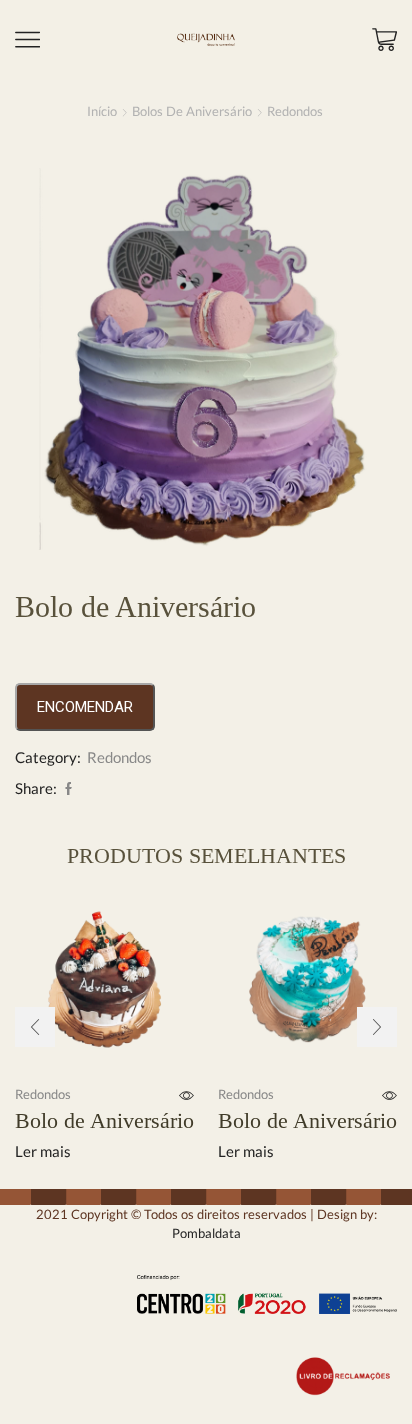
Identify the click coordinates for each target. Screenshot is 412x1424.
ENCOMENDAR (85, 707)
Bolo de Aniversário (104, 1120)
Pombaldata (206, 1233)
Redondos (295, 111)
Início (102, 111)
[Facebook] (66, 789)
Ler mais (43, 1151)
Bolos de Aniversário (192, 111)
